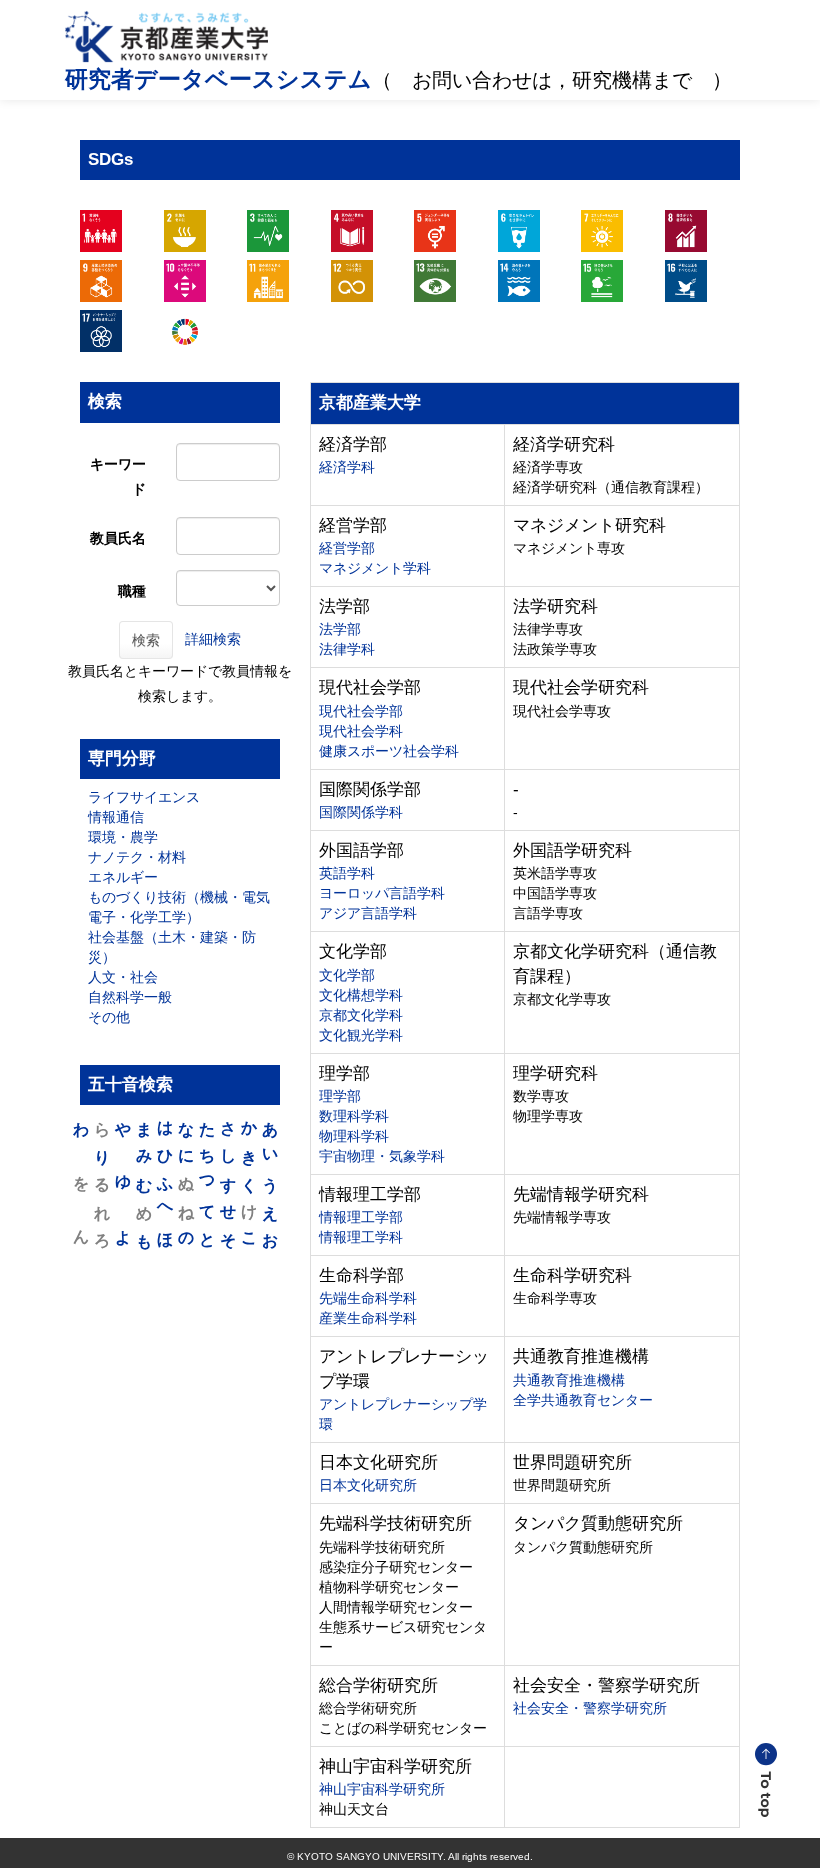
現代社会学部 (361, 711)
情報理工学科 (361, 1237)
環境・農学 (123, 837)
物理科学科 (354, 1136)
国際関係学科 (361, 812)
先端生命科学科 (368, 1298)
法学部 (340, 629)
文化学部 (347, 975)
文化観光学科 (361, 1035)
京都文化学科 (361, 1015)
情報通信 (116, 817)
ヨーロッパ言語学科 (382, 893)
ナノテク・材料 (137, 857)
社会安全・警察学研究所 (590, 1708)
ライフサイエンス (144, 797)
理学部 (340, 1096)
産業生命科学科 (368, 1318)
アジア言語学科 (368, 913)
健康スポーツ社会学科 (389, 751)
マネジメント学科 (375, 568)
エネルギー (123, 877)
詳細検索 (213, 638)
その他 (109, 1017)
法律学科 (347, 649)
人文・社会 (123, 977)
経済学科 (347, 467)
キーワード (118, 476)
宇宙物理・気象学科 (382, 1156)
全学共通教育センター (583, 1400)
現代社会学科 (361, 731)
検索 (146, 640)
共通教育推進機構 (569, 1380)
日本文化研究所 (368, 1485)
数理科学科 (354, 1116)
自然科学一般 (130, 997)
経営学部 (347, 548)
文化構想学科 (361, 995)
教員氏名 (118, 538)
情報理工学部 (361, 1217)
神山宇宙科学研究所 (382, 1789)
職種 (132, 591)
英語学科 (347, 873)
